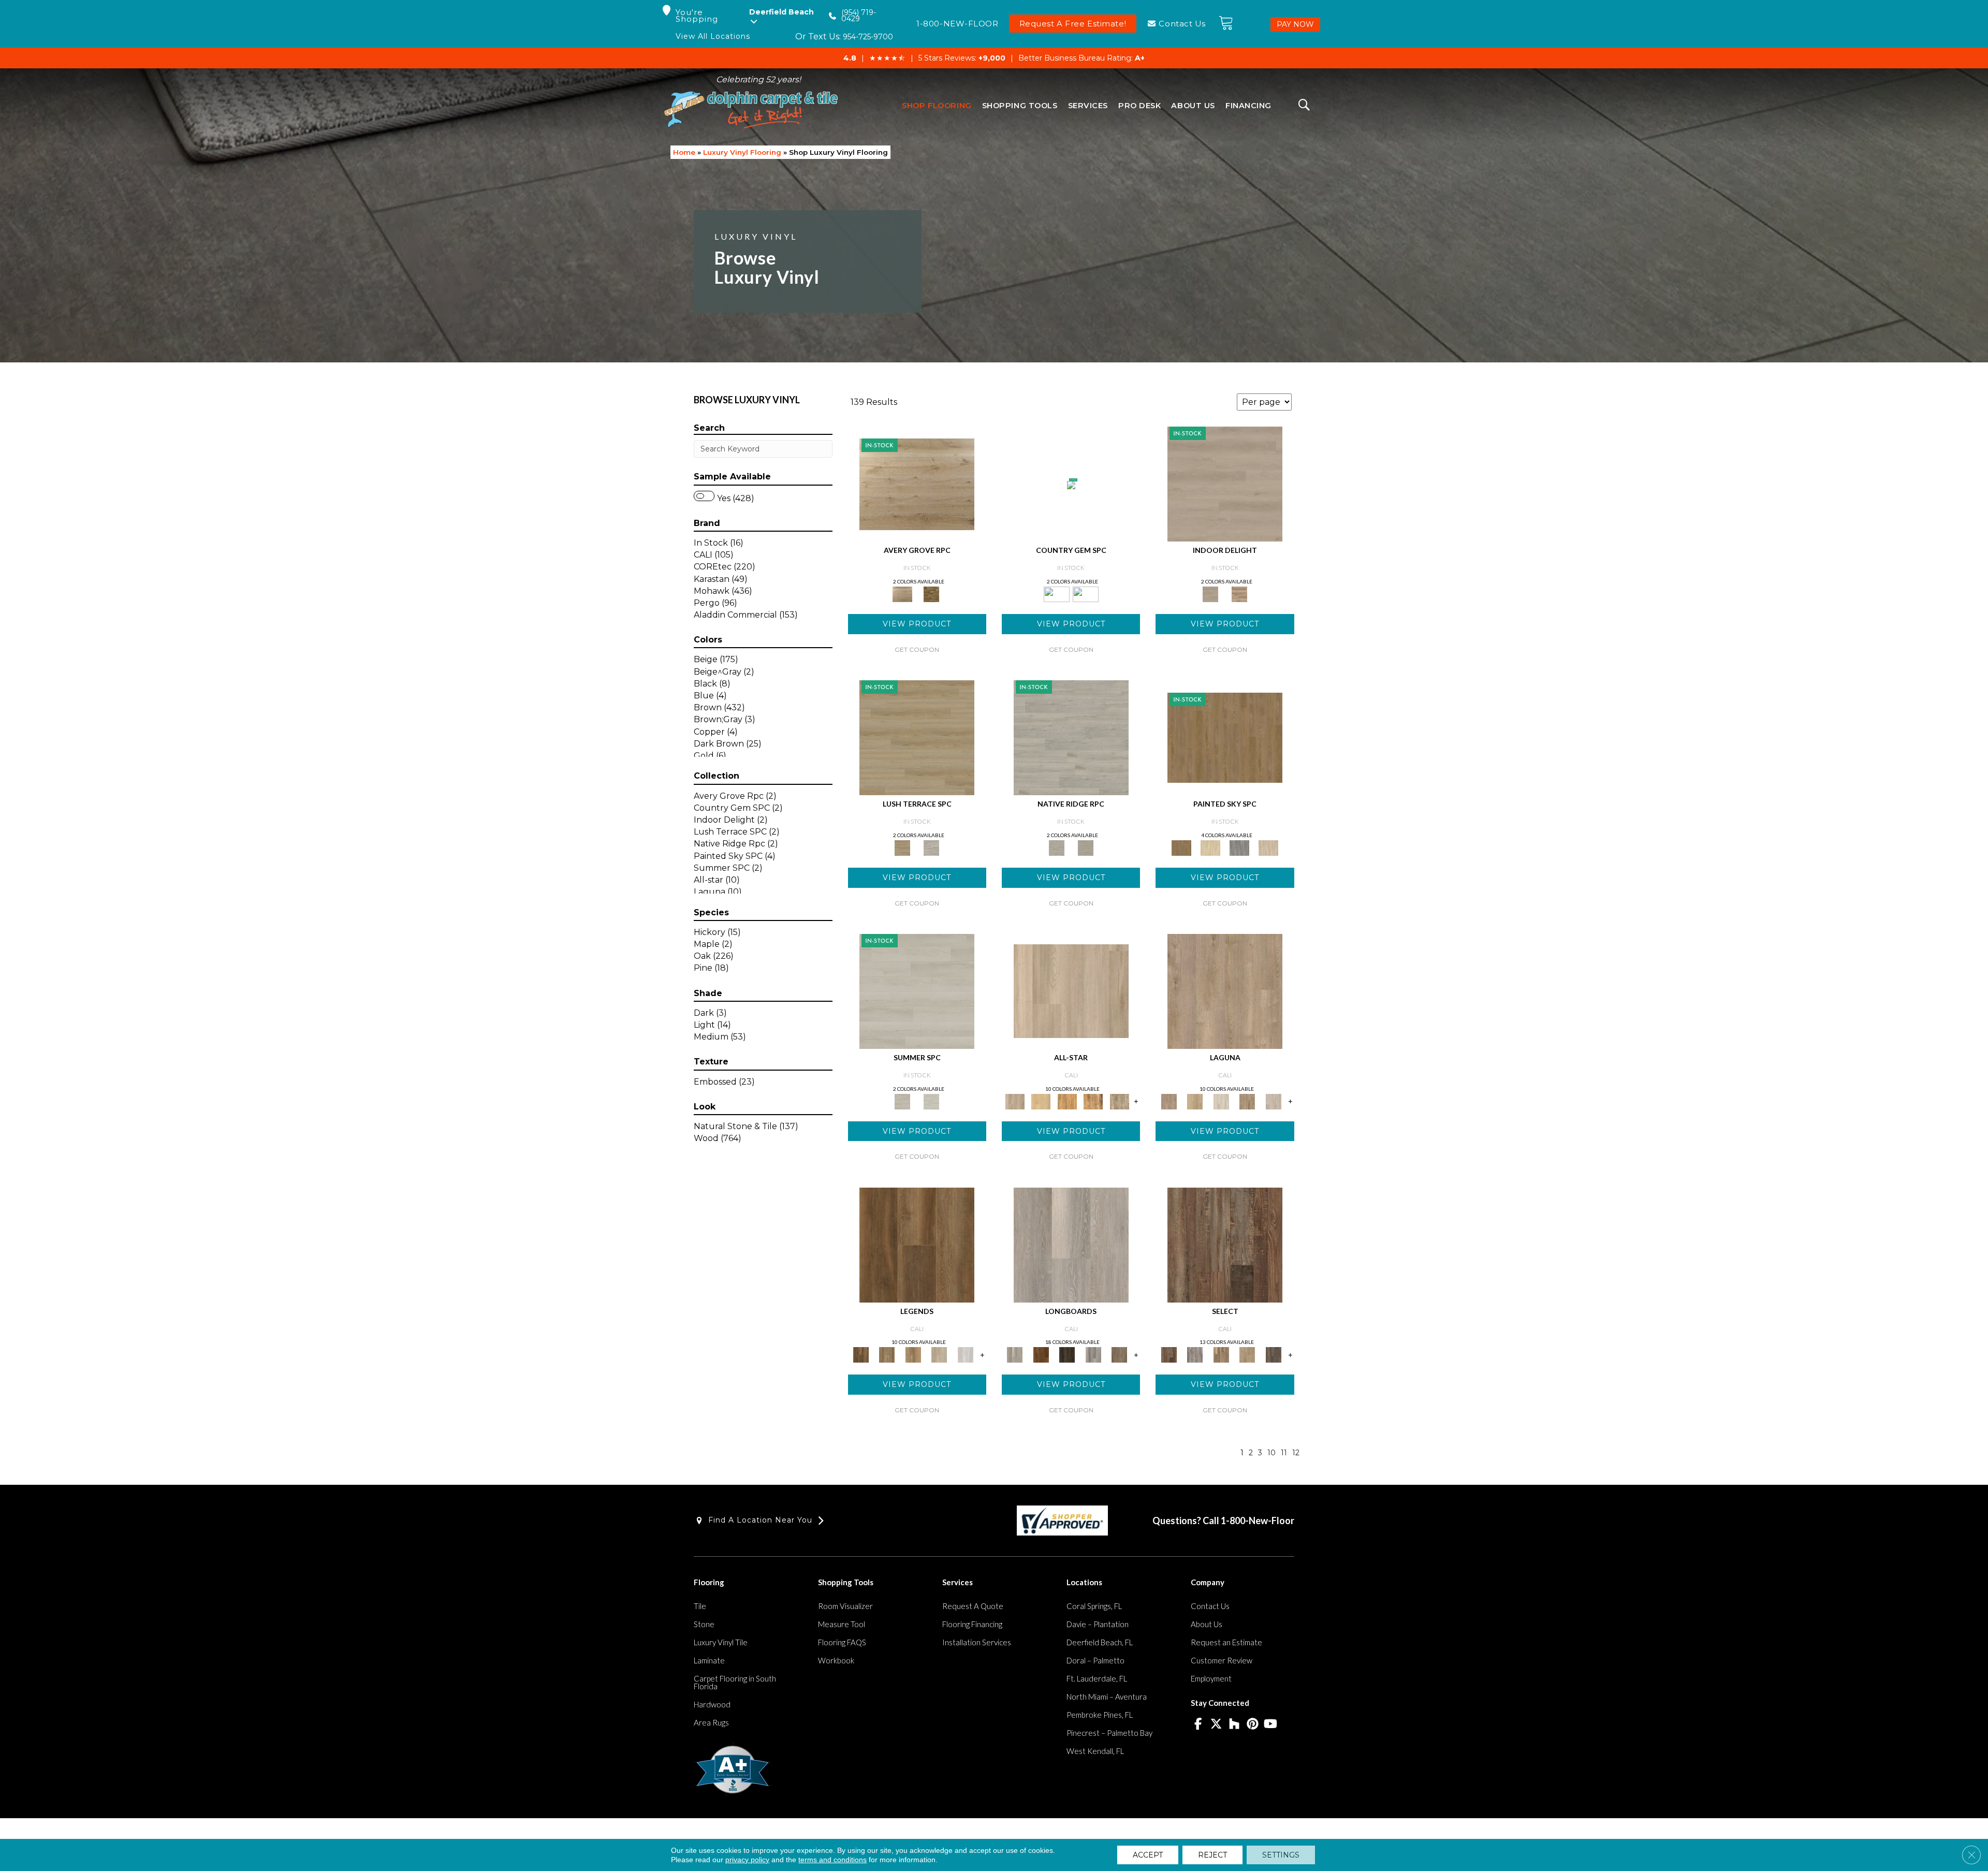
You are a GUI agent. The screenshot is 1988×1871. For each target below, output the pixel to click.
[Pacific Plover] (1273, 1101)
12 (1296, 1453)
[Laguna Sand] (913, 1354)
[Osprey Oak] (1120, 1354)
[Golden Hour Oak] (887, 1354)
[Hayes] (1086, 593)
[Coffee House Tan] (917, 737)
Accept (1148, 1855)
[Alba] (1225, 737)
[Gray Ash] (1195, 1354)
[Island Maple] (1041, 1354)
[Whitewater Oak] (1071, 1244)
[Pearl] (917, 990)
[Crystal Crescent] (1221, 1101)
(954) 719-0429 (859, 16)
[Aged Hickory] (1221, 1354)
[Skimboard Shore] (1225, 990)
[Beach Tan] (1093, 1101)
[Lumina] (1239, 847)
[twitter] (1216, 1724)
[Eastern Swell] (1247, 1354)
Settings (1281, 1855)
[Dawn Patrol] (939, 1354)
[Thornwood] (1273, 1354)
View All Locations (713, 36)
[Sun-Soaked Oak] (1041, 1101)
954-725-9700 (868, 37)
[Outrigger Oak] (917, 1244)
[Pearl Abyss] (1225, 484)
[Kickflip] (1120, 1101)
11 (1284, 1453)
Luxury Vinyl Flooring (742, 152)
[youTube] (1271, 1724)
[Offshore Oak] (1067, 1354)
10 (1271, 1453)
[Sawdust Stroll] (1195, 1101)
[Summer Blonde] (1067, 1101)
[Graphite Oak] (1071, 737)
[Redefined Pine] (1225, 1244)
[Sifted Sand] (1071, 990)
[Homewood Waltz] (1239, 593)
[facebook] (1198, 1724)
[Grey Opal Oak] (1086, 847)
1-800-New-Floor (1258, 1521)
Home (684, 152)
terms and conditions (832, 1860)
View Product (917, 624)
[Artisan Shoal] (1247, 1101)
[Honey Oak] (931, 593)
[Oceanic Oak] (1093, 1354)
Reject (1212, 1855)
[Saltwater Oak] (965, 1354)
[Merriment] (1268, 847)
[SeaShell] (931, 1101)
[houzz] (1234, 1724)
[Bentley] (1071, 485)
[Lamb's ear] (931, 847)
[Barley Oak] (917, 484)
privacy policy (747, 1860)
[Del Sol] (1210, 847)
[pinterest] (1253, 1724)
